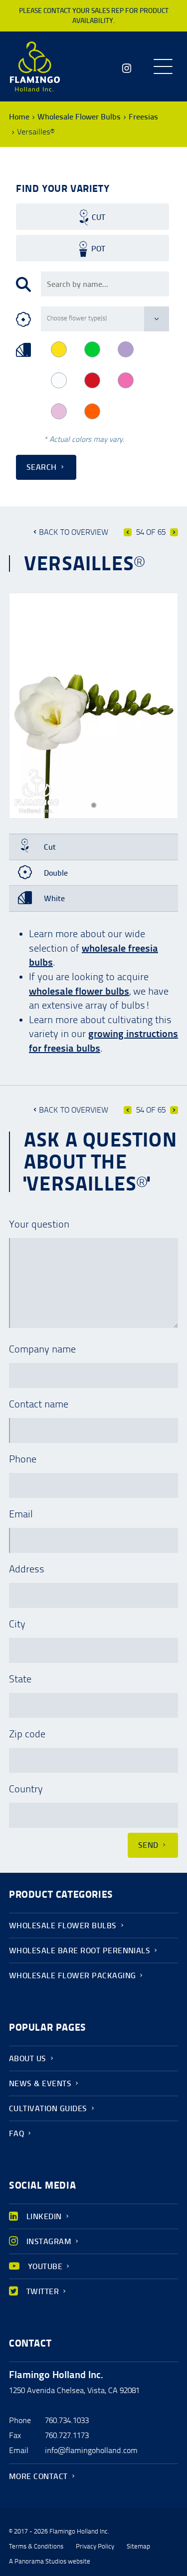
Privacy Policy (95, 2547)
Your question (39, 1224)
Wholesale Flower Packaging (72, 1975)
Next (174, 532)
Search (42, 467)
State (20, 1679)
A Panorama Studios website (50, 2562)
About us (28, 2058)
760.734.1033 (67, 2420)
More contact (38, 2476)
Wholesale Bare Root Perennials (80, 1950)
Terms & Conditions (36, 2547)
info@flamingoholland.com (91, 2450)
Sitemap (138, 2547)
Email (21, 1514)
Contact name (39, 1404)
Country (26, 1789)
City (17, 1624)
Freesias (143, 117)
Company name (42, 1349)
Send (148, 1845)
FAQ (16, 2133)
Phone (23, 1459)
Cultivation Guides (48, 2108)
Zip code (27, 1734)
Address (27, 1569)
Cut (98, 217)
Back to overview (74, 532)
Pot (98, 249)
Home (19, 117)
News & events (40, 2083)
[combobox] (105, 284)
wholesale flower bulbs (79, 991)
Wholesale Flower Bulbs (79, 117)
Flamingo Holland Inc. (35, 66)
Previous (128, 532)
